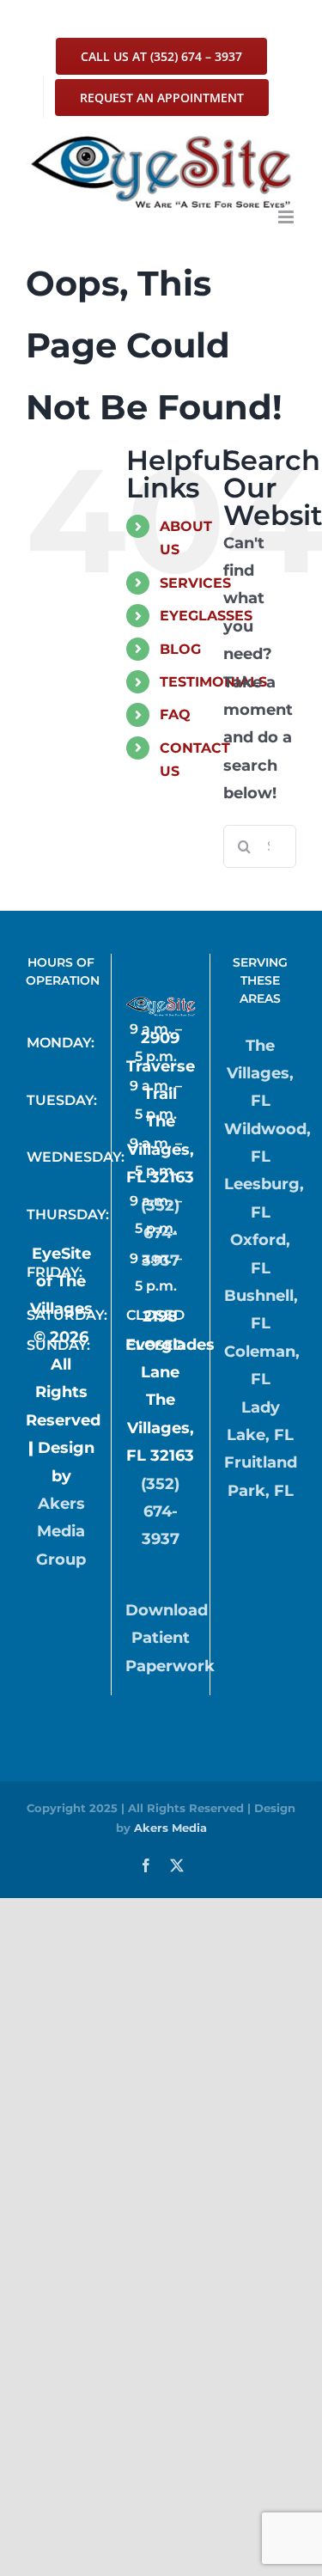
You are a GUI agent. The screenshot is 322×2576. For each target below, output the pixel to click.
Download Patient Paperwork (170, 1638)
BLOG (180, 649)
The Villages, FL (260, 1074)
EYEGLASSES (206, 616)
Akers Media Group (61, 1532)
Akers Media (170, 1828)
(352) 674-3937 (160, 1233)
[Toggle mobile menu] (287, 217)
